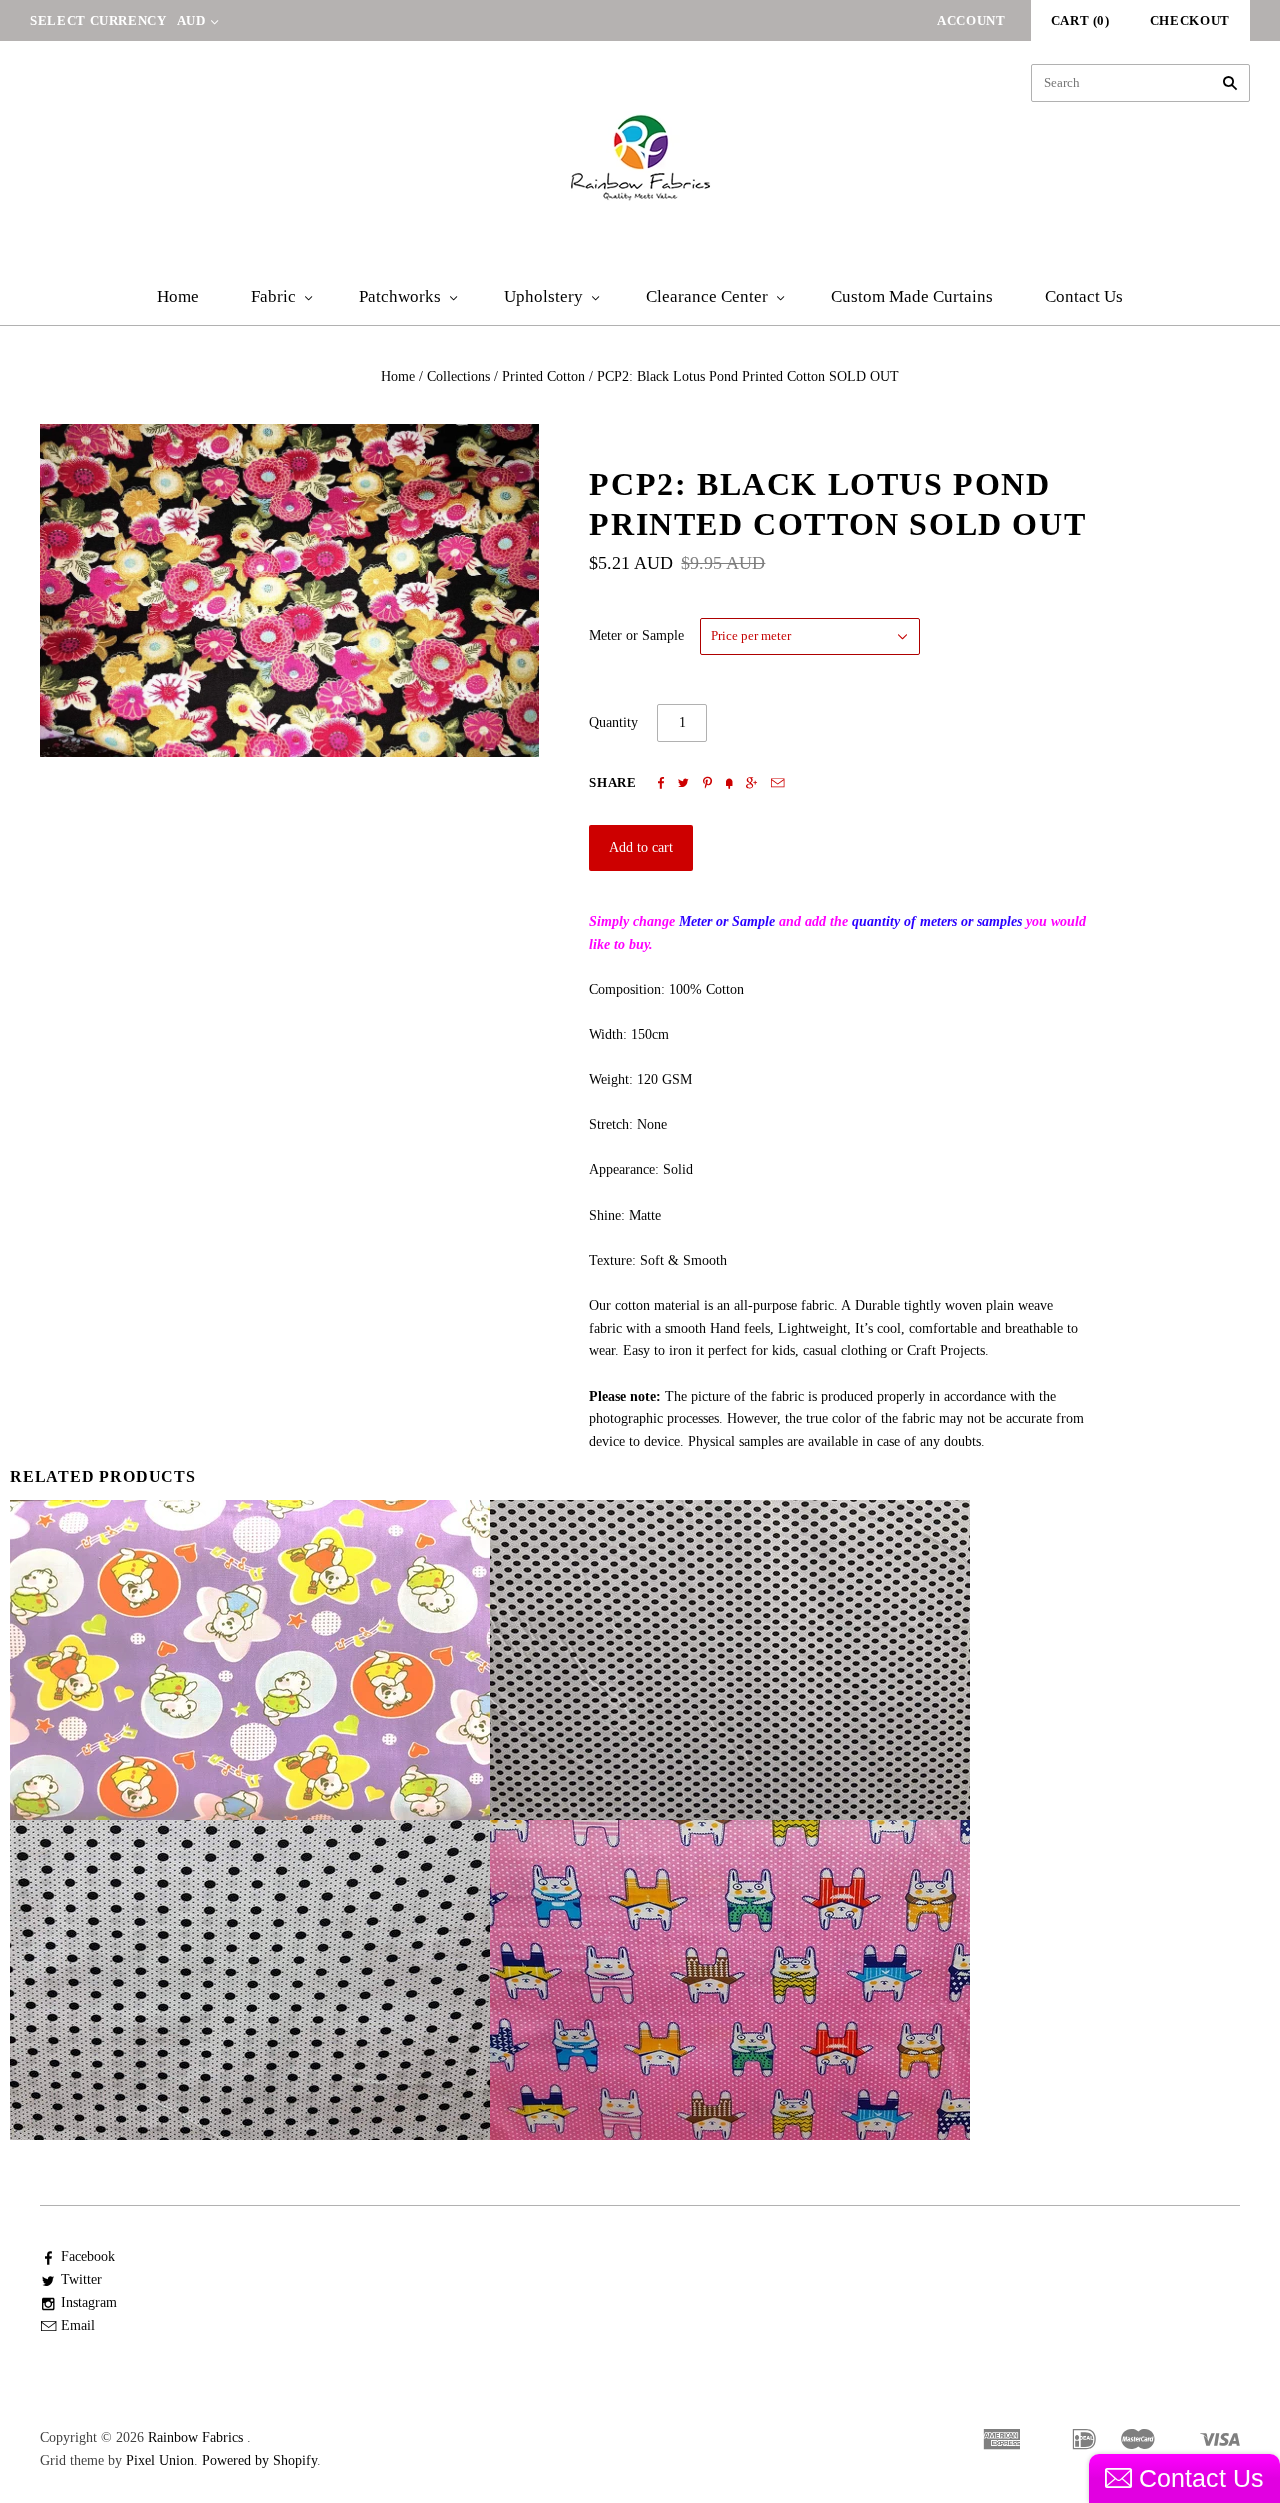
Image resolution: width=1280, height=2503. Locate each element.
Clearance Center (707, 296)
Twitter (81, 2279)
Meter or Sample (636, 635)
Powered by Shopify (259, 2460)
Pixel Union (160, 2460)
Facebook (88, 2256)
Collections (458, 376)
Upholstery (543, 296)
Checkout (1190, 20)
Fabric (273, 296)
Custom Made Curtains (912, 296)
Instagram (89, 2302)
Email (78, 2325)
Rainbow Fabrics (195, 2437)
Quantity (613, 722)
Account (971, 20)
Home (178, 296)
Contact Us (1084, 296)
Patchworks (400, 296)
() (1080, 20)
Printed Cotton (543, 376)
